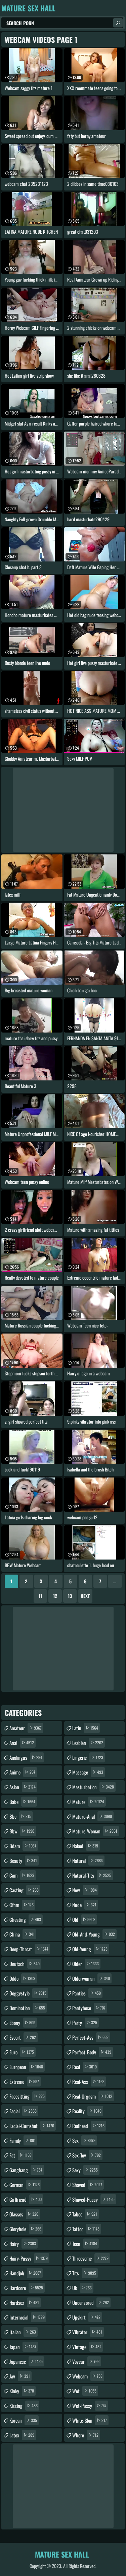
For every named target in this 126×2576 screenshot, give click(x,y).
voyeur (86, 2361)
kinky (22, 2391)
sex (84, 2140)
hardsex (24, 2302)
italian (23, 2332)
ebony (22, 2023)
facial (23, 2111)
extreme (24, 2081)
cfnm (22, 1905)
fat (20, 2155)
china (22, 1934)
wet (84, 2391)
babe (22, 1802)
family (23, 2140)
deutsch (25, 1964)
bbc (20, 1816)
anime (22, 1772)
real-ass (88, 2081)
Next (85, 1596)
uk (82, 2288)
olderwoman (91, 1978)
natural (88, 1861)
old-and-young (94, 1934)
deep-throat (29, 1949)
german (25, 2185)
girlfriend (26, 2199)
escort (23, 2037)
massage (88, 1772)
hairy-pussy (29, 2258)
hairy (23, 2244)
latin (85, 1728)
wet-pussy (89, 2406)
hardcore (26, 2288)
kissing (24, 2406)
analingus (26, 1757)
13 (70, 1596)
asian (23, 1787)
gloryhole (25, 2229)
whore (85, 2435)
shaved (87, 2185)
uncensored (91, 2302)
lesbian (88, 1743)
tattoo (86, 2229)
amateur (26, 1728)
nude (84, 1905)
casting (24, 1890)
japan (23, 2347)
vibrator (87, 2332)
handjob (25, 2273)
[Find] (118, 23)
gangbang (26, 2170)
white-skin (90, 2420)
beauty (23, 1861)
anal (22, 1743)
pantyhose (89, 2008)
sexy (85, 2170)
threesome (90, 2258)
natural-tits (92, 1875)
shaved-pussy (93, 2199)
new (85, 1890)
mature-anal (92, 1816)
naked (85, 1846)
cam (22, 1875)
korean (23, 2420)
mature (88, 1802)
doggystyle (28, 1993)
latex (22, 2435)
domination (27, 2008)
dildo (22, 1978)
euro (22, 2052)
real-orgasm (92, 2096)
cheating (25, 1919)
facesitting (27, 2096)
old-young (90, 1949)
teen (85, 2244)
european (26, 2067)
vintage (87, 2347)
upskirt (86, 2317)
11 (40, 1596)
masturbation (93, 1787)
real (85, 2067)
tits (84, 2273)
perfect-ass (90, 2037)
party (85, 2023)
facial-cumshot (32, 2126)
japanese (26, 2361)
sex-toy (87, 2155)
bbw (22, 1831)
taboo (85, 2214)
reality (87, 2111)
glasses (24, 2214)
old (84, 1919)
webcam (87, 2376)
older (86, 1964)
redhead (88, 2126)
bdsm (23, 1846)
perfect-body (92, 2052)
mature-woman (95, 1831)
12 (55, 1596)
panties (87, 1993)
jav (20, 2376)
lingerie (88, 1757)
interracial (27, 2317)
